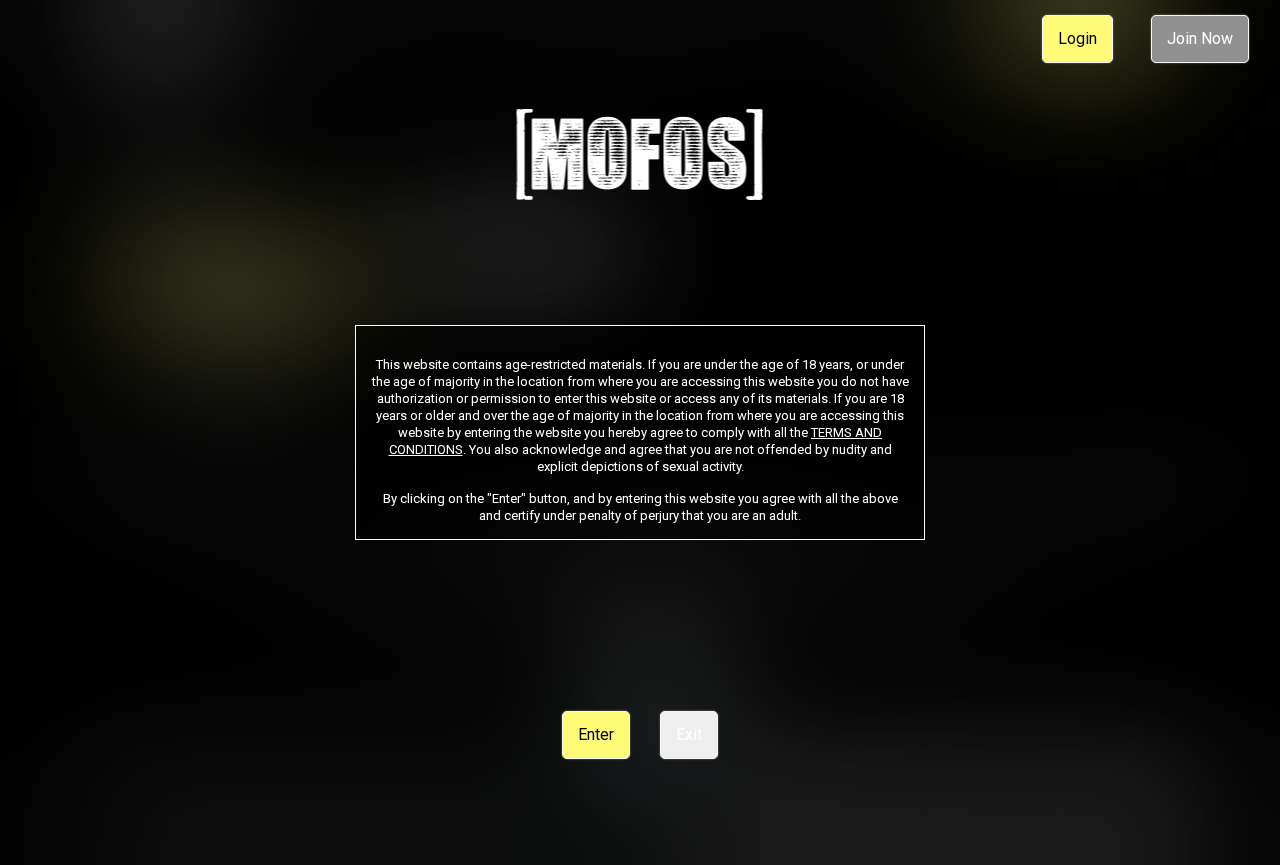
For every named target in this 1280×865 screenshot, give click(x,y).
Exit (689, 734)
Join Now (1200, 38)
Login (1077, 38)
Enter (596, 734)
